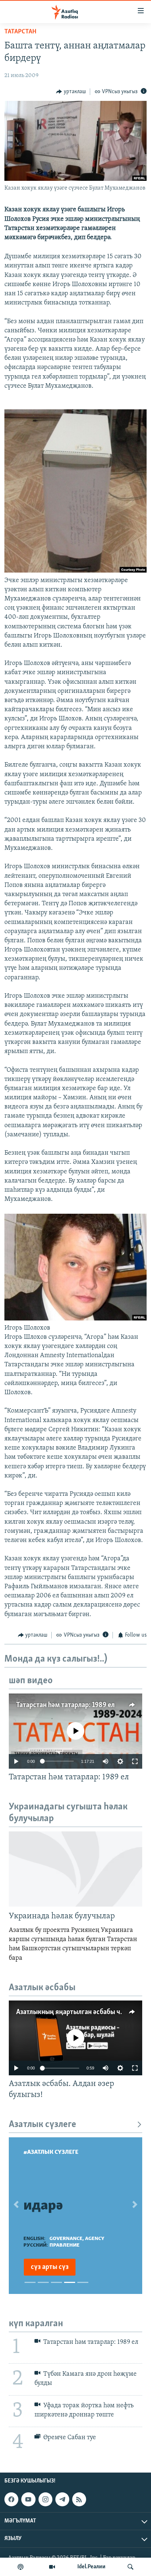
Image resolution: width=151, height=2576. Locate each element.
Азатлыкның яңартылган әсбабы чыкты (76, 2012)
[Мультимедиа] (52, 2567)
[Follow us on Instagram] (45, 2499)
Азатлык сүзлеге (43, 2125)
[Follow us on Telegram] (62, 2499)
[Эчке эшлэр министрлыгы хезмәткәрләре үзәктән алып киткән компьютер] (75, 571)
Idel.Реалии (91, 2567)
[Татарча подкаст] (21, 2567)
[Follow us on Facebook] (11, 2499)
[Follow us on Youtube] (28, 2499)
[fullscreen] (135, 1761)
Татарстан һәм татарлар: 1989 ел (65, 1705)
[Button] (71, 92)
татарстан (20, 32)
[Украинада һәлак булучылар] (75, 1869)
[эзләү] (130, 2567)
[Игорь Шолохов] (75, 1319)
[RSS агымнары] (79, 2499)
